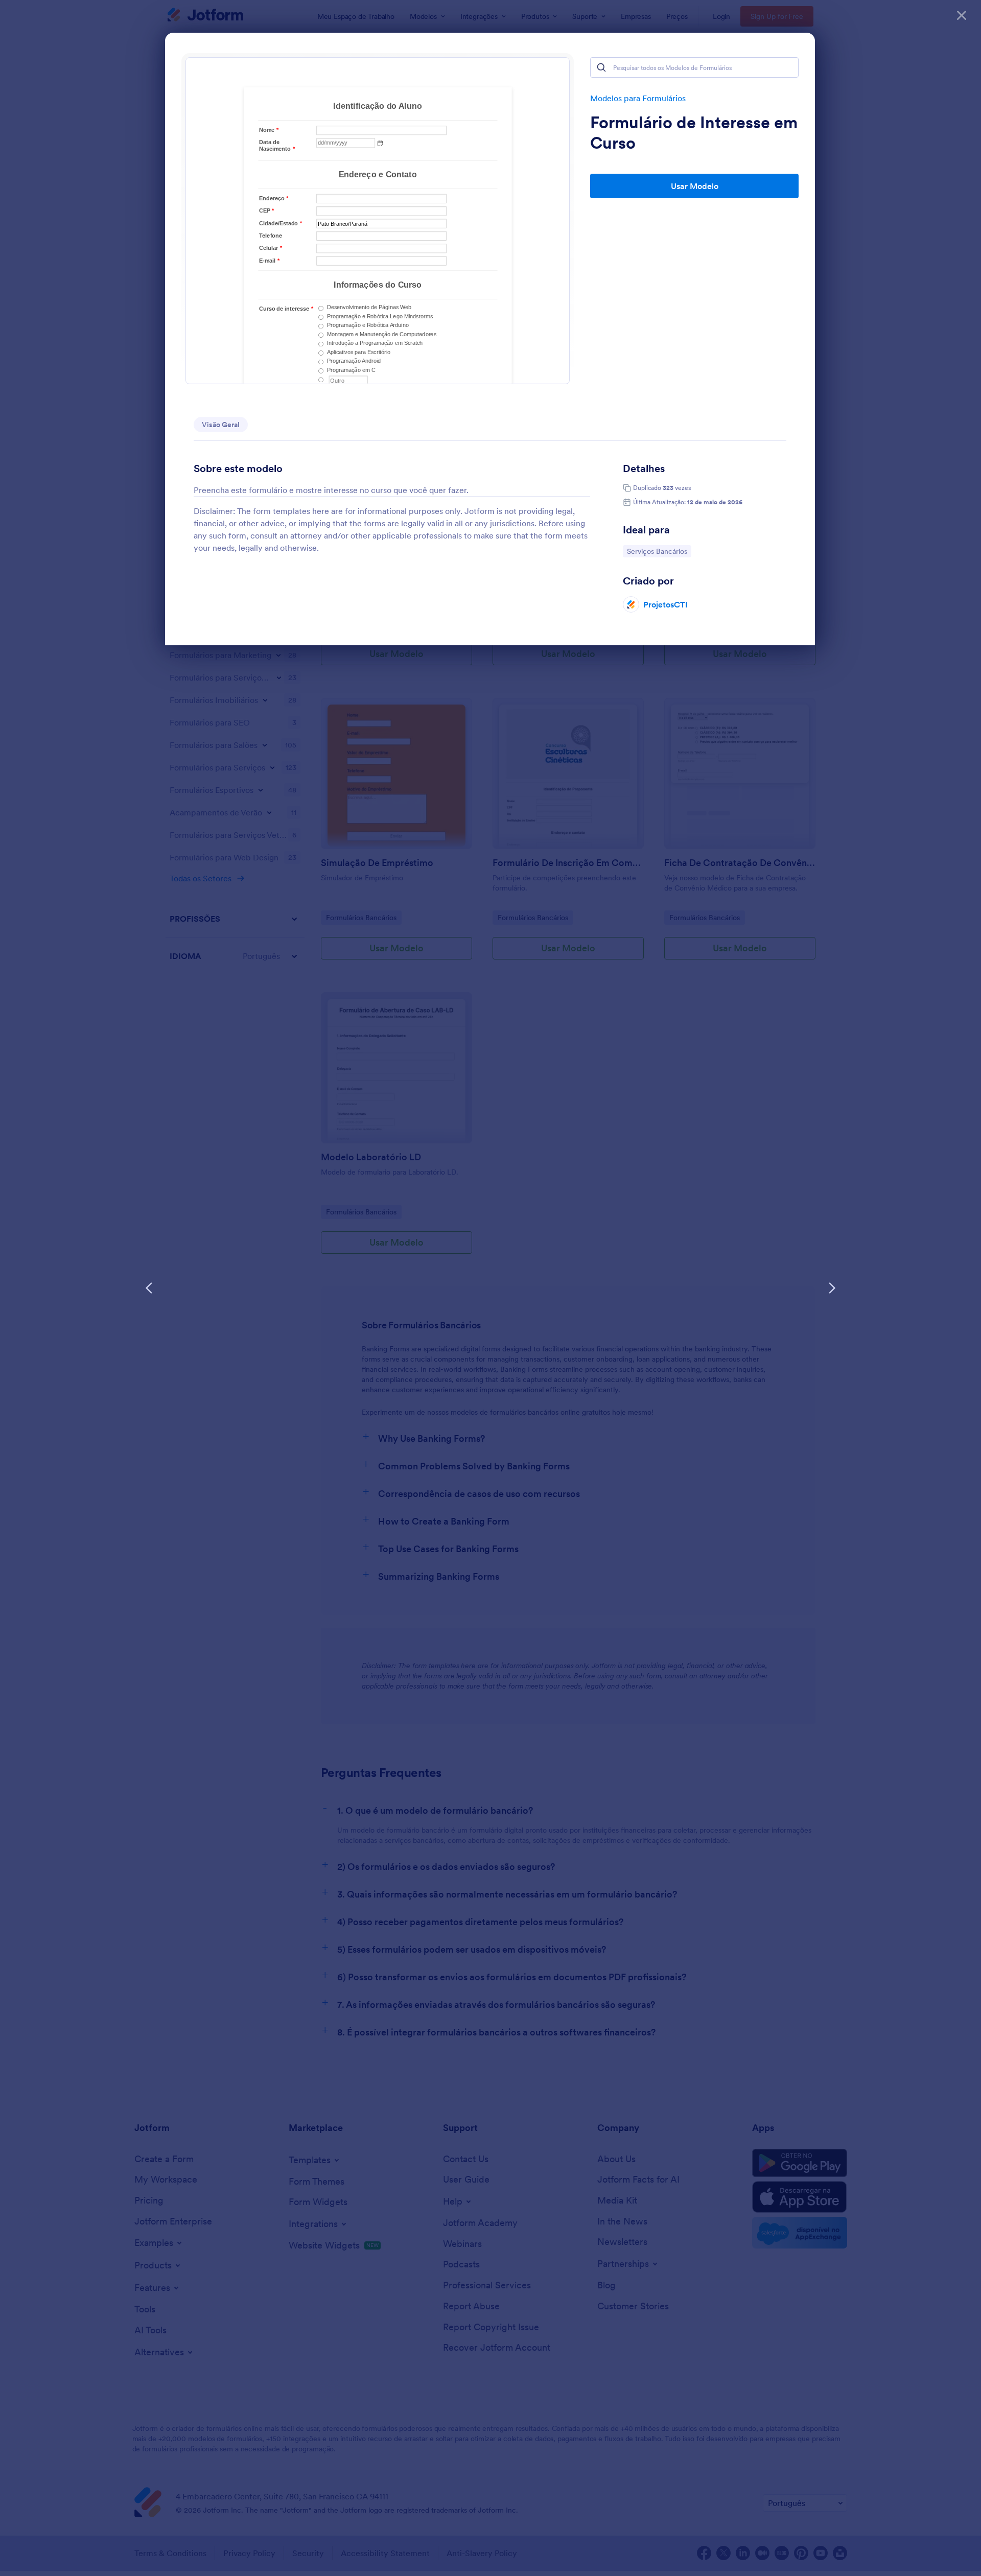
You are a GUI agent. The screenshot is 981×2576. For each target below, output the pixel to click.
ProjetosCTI (665, 604)
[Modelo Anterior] (149, 1288)
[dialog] (491, 1288)
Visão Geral (221, 425)
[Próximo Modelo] (832, 1288)
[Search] (601, 67)
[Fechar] (962, 15)
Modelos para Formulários (638, 98)
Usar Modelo (695, 186)
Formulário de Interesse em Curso (694, 133)
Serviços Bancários (657, 551)
